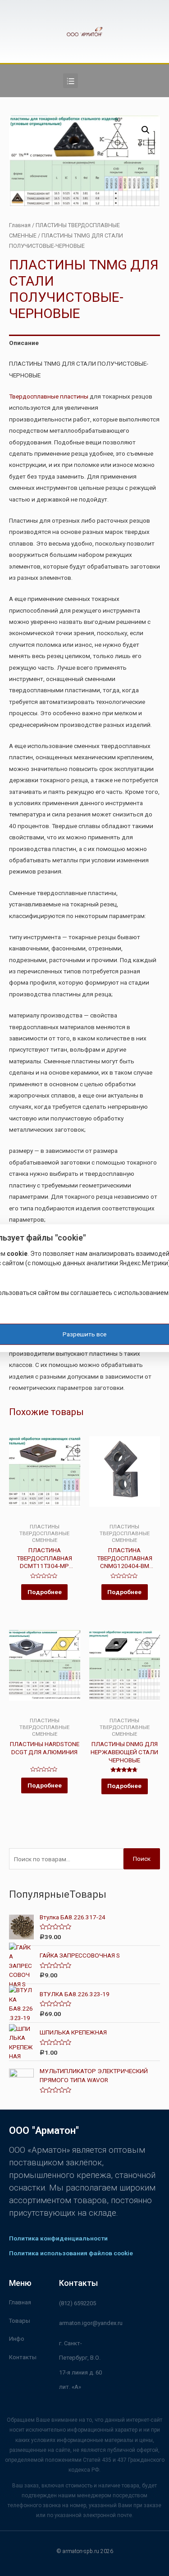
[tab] (84, 343)
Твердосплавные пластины (49, 396)
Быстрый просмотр (45, 1516)
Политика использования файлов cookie (71, 2253)
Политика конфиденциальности (58, 2238)
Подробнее (45, 1592)
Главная (20, 225)
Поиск (142, 1859)
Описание (24, 343)
